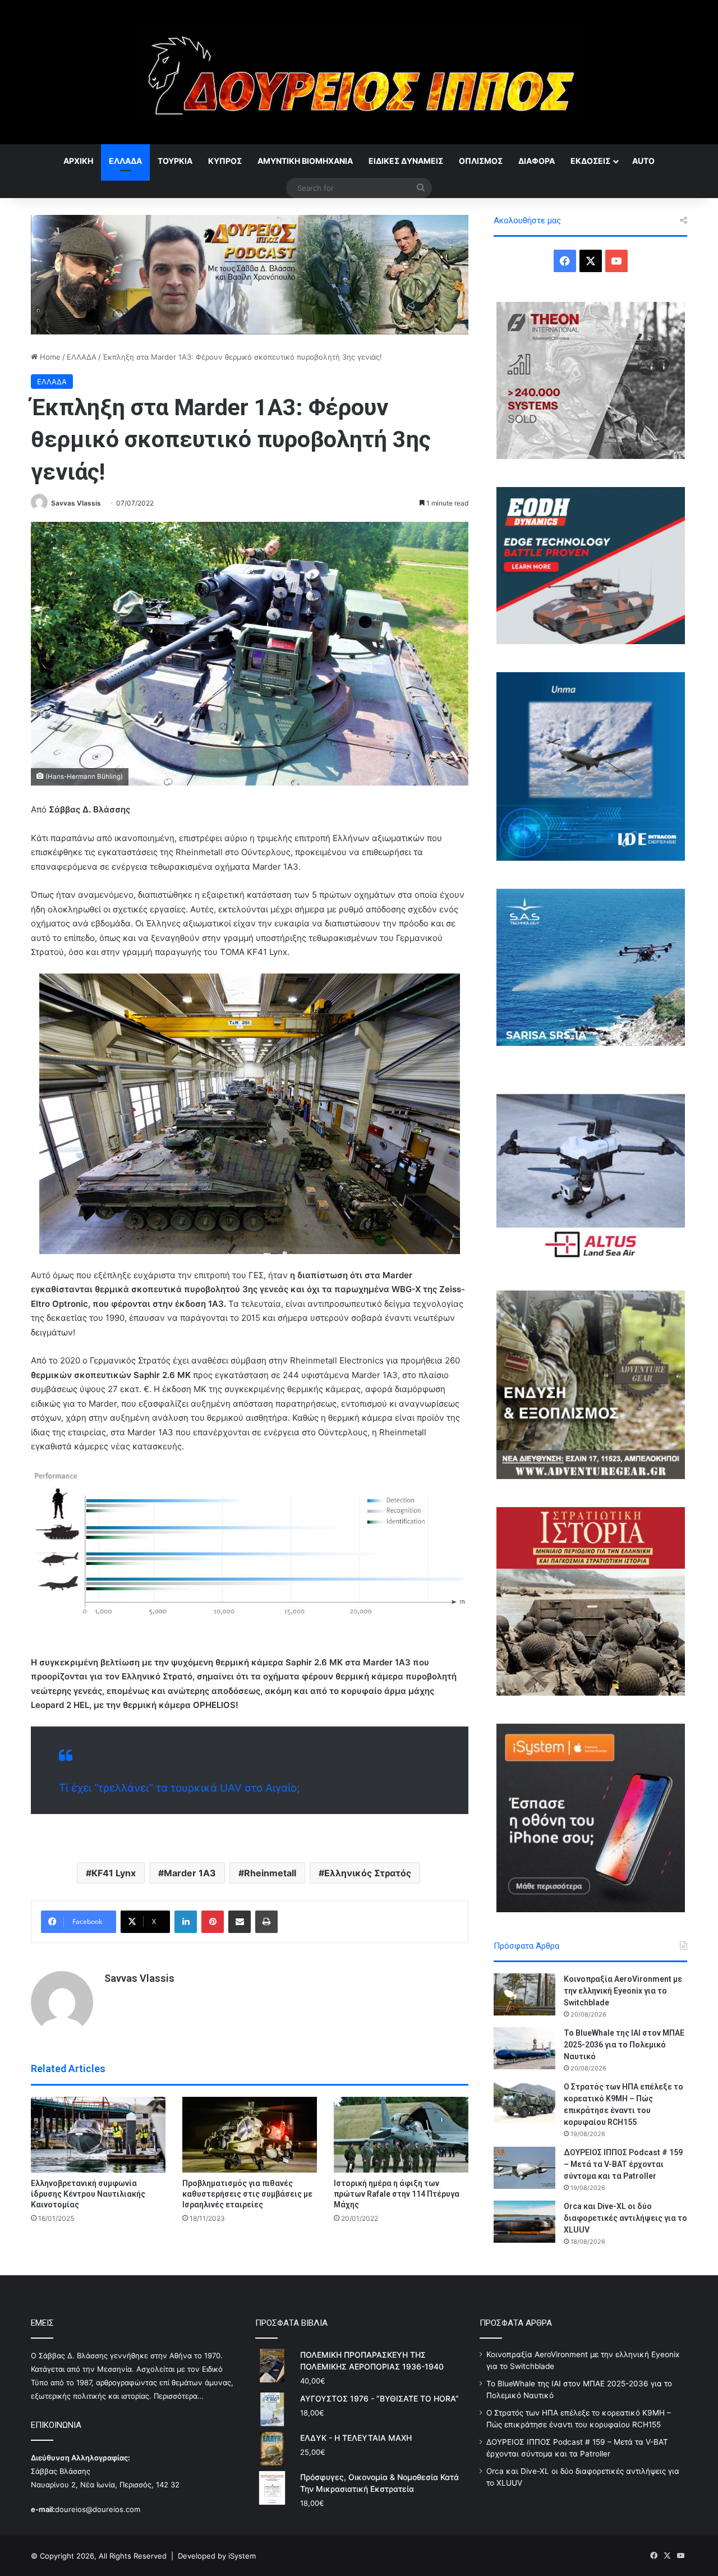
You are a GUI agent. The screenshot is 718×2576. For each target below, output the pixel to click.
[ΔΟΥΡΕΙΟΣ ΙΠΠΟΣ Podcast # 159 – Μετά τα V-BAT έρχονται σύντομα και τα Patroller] (524, 2168)
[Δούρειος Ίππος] (359, 72)
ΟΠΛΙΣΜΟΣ (481, 161)
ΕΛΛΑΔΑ (125, 161)
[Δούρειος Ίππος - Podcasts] (250, 274)
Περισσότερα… (179, 2396)
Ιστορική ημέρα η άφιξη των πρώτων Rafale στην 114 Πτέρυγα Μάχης (397, 2194)
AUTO (643, 161)
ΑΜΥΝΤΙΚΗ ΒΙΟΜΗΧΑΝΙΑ (305, 161)
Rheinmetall (270, 1873)
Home (49, 357)
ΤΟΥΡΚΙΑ (175, 161)
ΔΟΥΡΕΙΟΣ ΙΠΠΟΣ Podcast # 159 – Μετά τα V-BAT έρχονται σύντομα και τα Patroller (623, 2164)
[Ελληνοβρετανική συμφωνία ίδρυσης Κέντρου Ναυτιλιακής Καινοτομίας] (98, 2135)
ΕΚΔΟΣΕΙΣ (590, 161)
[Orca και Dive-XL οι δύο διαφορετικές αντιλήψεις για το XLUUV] (524, 2222)
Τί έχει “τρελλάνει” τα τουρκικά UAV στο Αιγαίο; (179, 1788)
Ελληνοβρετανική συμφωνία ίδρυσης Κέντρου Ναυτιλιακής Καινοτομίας (88, 2194)
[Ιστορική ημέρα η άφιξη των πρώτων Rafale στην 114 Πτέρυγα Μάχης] (401, 2135)
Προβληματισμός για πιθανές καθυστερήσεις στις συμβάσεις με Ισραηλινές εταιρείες (247, 2194)
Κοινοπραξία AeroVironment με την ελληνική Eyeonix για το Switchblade (623, 1991)
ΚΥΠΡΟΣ (225, 161)
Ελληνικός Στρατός (368, 1873)
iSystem (242, 2556)
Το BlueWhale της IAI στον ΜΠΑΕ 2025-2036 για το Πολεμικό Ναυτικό (624, 2045)
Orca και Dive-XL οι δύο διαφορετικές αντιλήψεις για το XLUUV (625, 2218)
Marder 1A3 (190, 1873)
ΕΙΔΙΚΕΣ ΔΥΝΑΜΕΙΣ (406, 161)
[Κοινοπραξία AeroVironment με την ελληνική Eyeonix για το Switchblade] (524, 1994)
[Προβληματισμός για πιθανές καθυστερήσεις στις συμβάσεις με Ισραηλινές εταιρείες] (250, 2135)
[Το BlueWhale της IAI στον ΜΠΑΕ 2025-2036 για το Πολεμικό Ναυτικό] (524, 2048)
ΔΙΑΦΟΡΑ (537, 161)
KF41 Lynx (114, 1873)
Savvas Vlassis (76, 503)
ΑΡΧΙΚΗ (78, 161)
